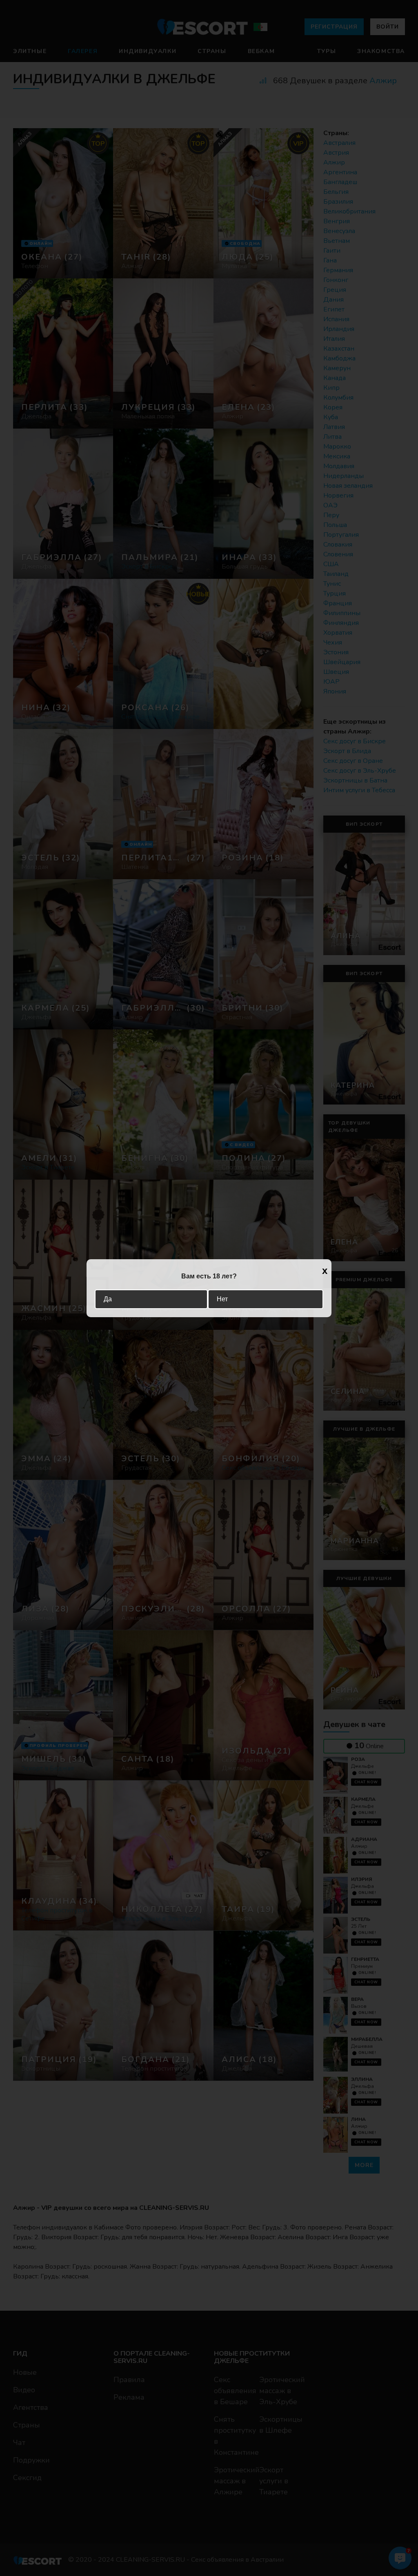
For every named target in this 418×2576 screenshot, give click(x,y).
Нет (222, 1299)
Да (108, 1299)
